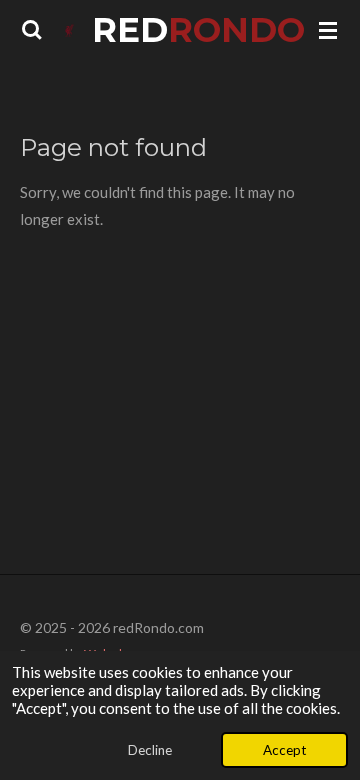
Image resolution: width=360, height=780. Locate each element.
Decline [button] (150, 750)
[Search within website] (32, 30)
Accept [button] (284, 750)
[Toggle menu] (328, 30)
